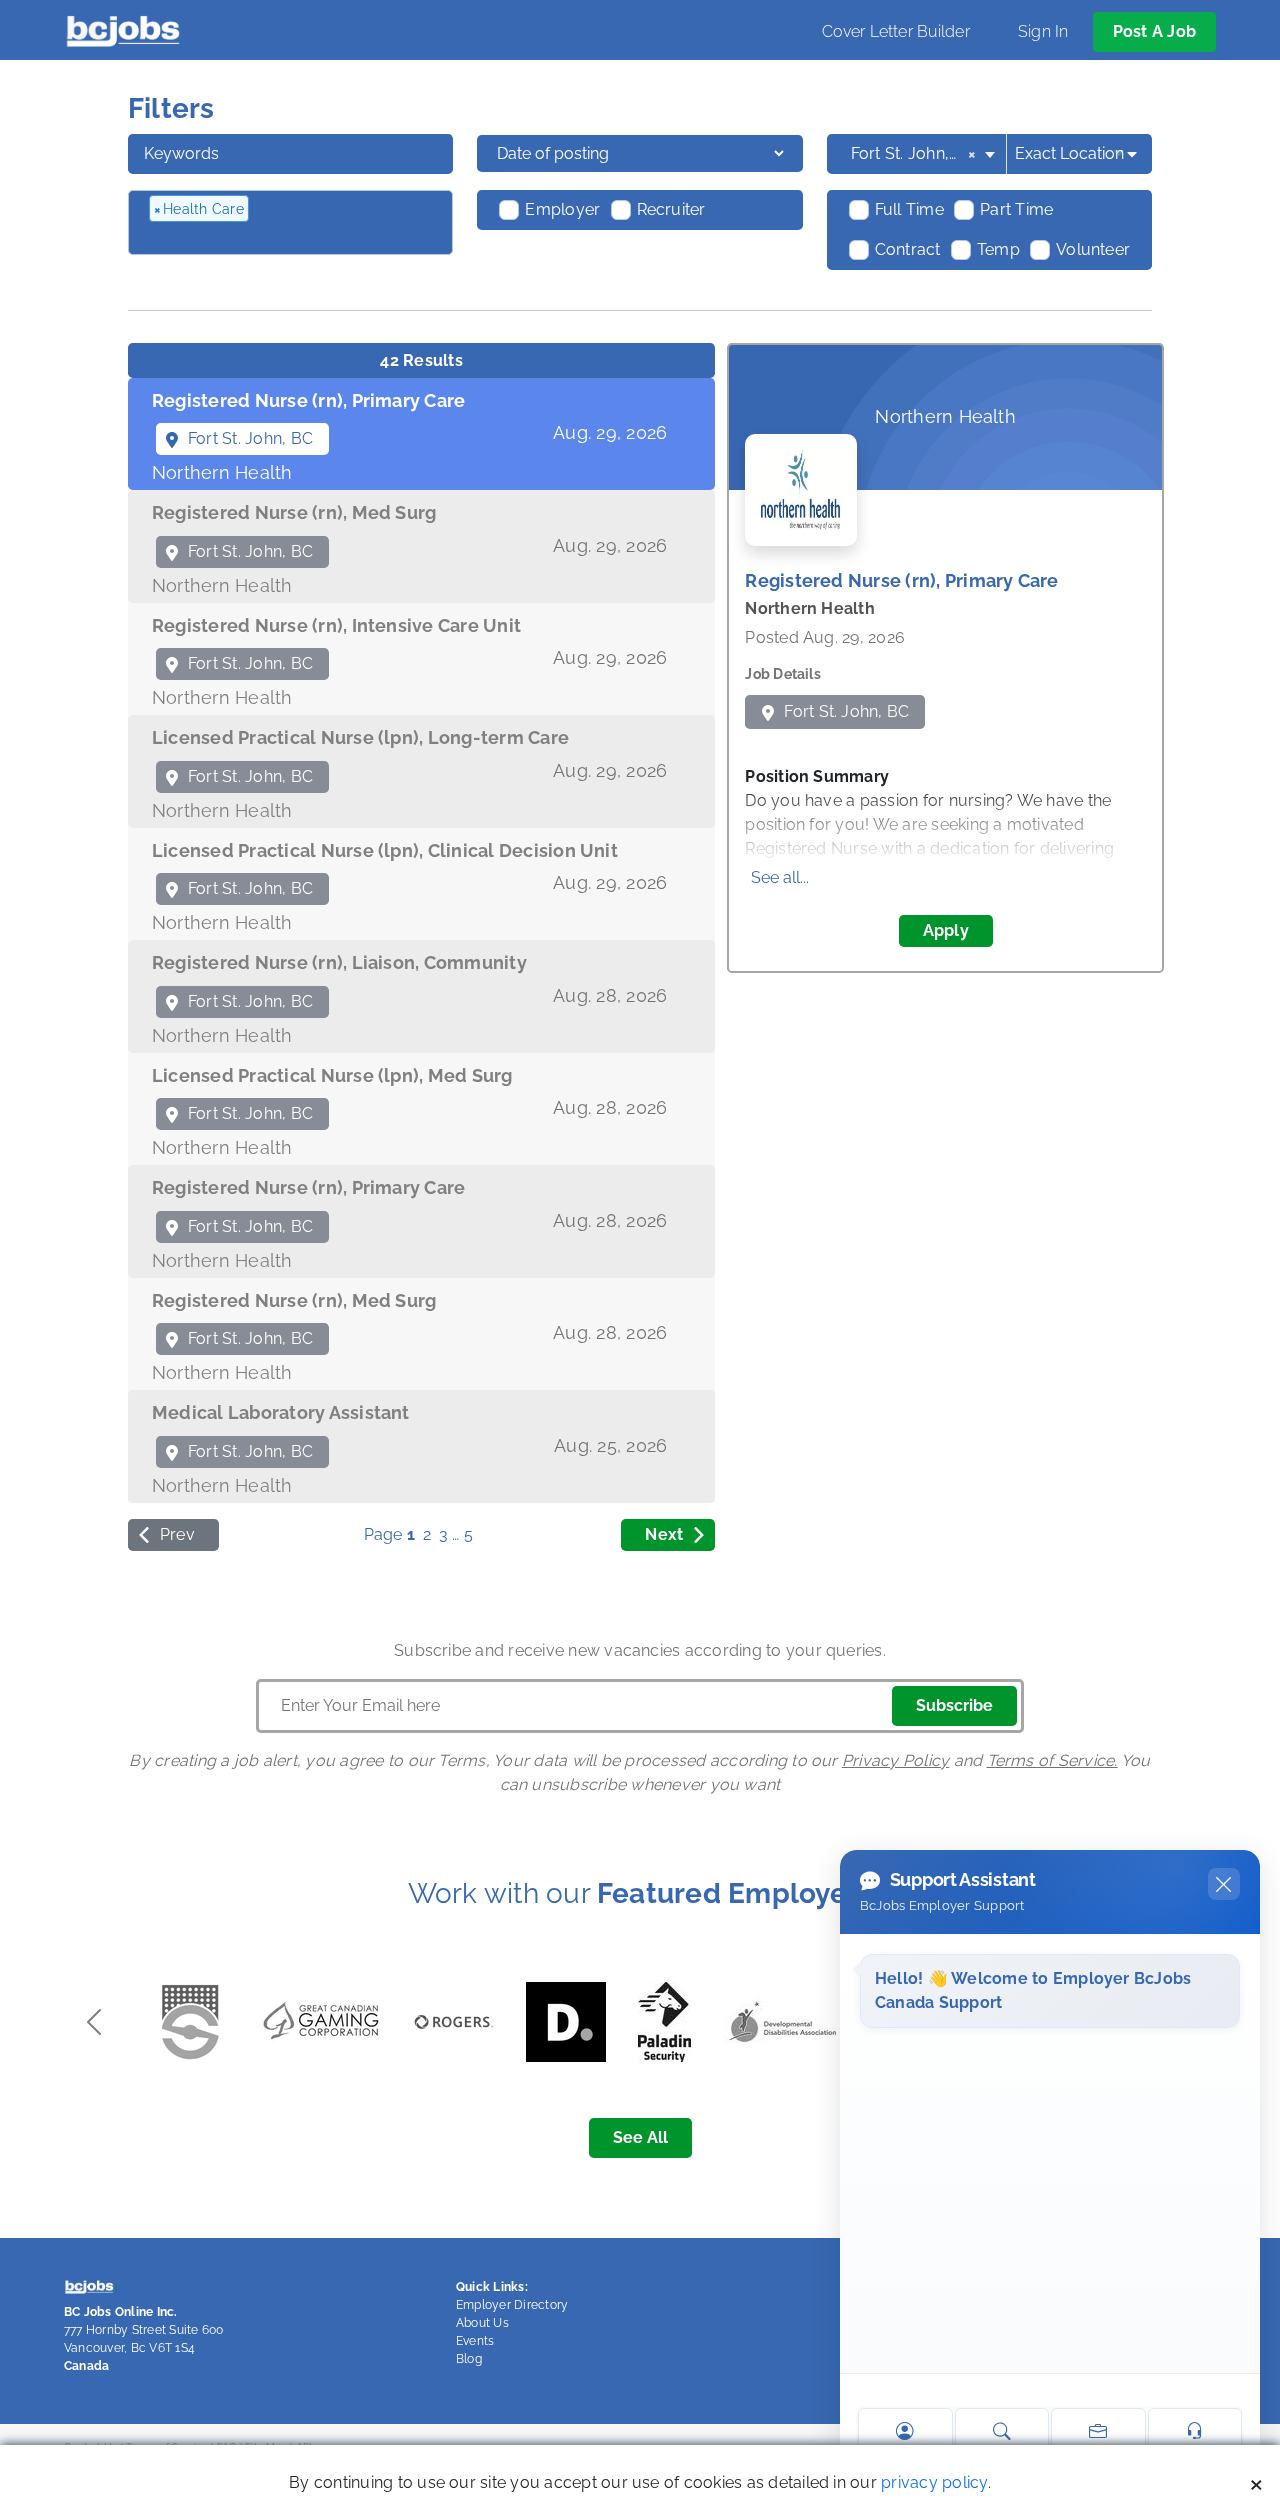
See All (640, 2137)
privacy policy (934, 2482)
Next (664, 1534)
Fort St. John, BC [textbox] (913, 153)
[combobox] (924, 154)
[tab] (421, 434)
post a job (1154, 31)
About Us (482, 2323)
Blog (469, 2359)
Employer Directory (512, 2305)
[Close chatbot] (1224, 1884)
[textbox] (257, 240)
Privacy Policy (895, 1760)
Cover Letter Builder (896, 31)
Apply (946, 930)
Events (475, 2341)
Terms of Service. (1052, 1760)
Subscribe (954, 1705)
